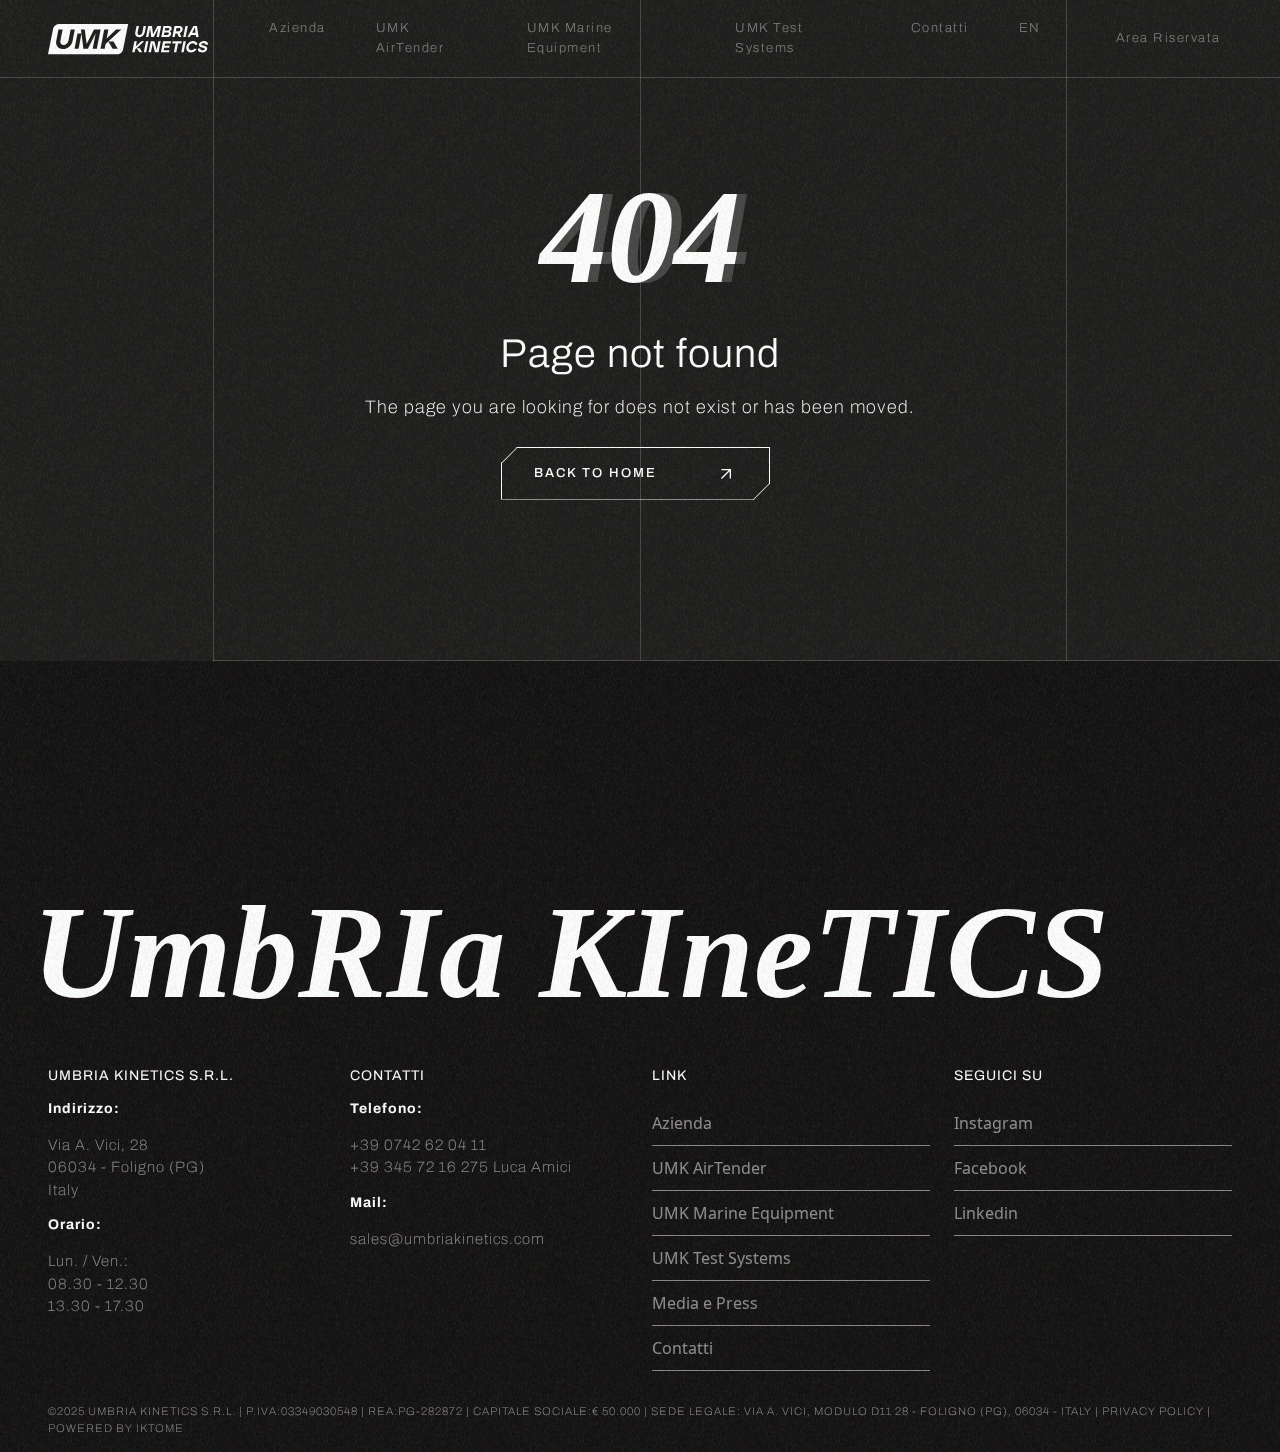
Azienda (297, 28)
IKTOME (160, 1427)
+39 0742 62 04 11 (418, 1145)
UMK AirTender (709, 1168)
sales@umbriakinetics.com (447, 1239)
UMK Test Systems (721, 1258)
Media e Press (705, 1303)
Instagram (993, 1123)
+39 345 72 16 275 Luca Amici (461, 1167)
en (1030, 28)
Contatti (940, 28)
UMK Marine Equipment (743, 1213)
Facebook (990, 1168)
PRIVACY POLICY (1153, 1411)
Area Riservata (1168, 38)
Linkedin (986, 1213)
